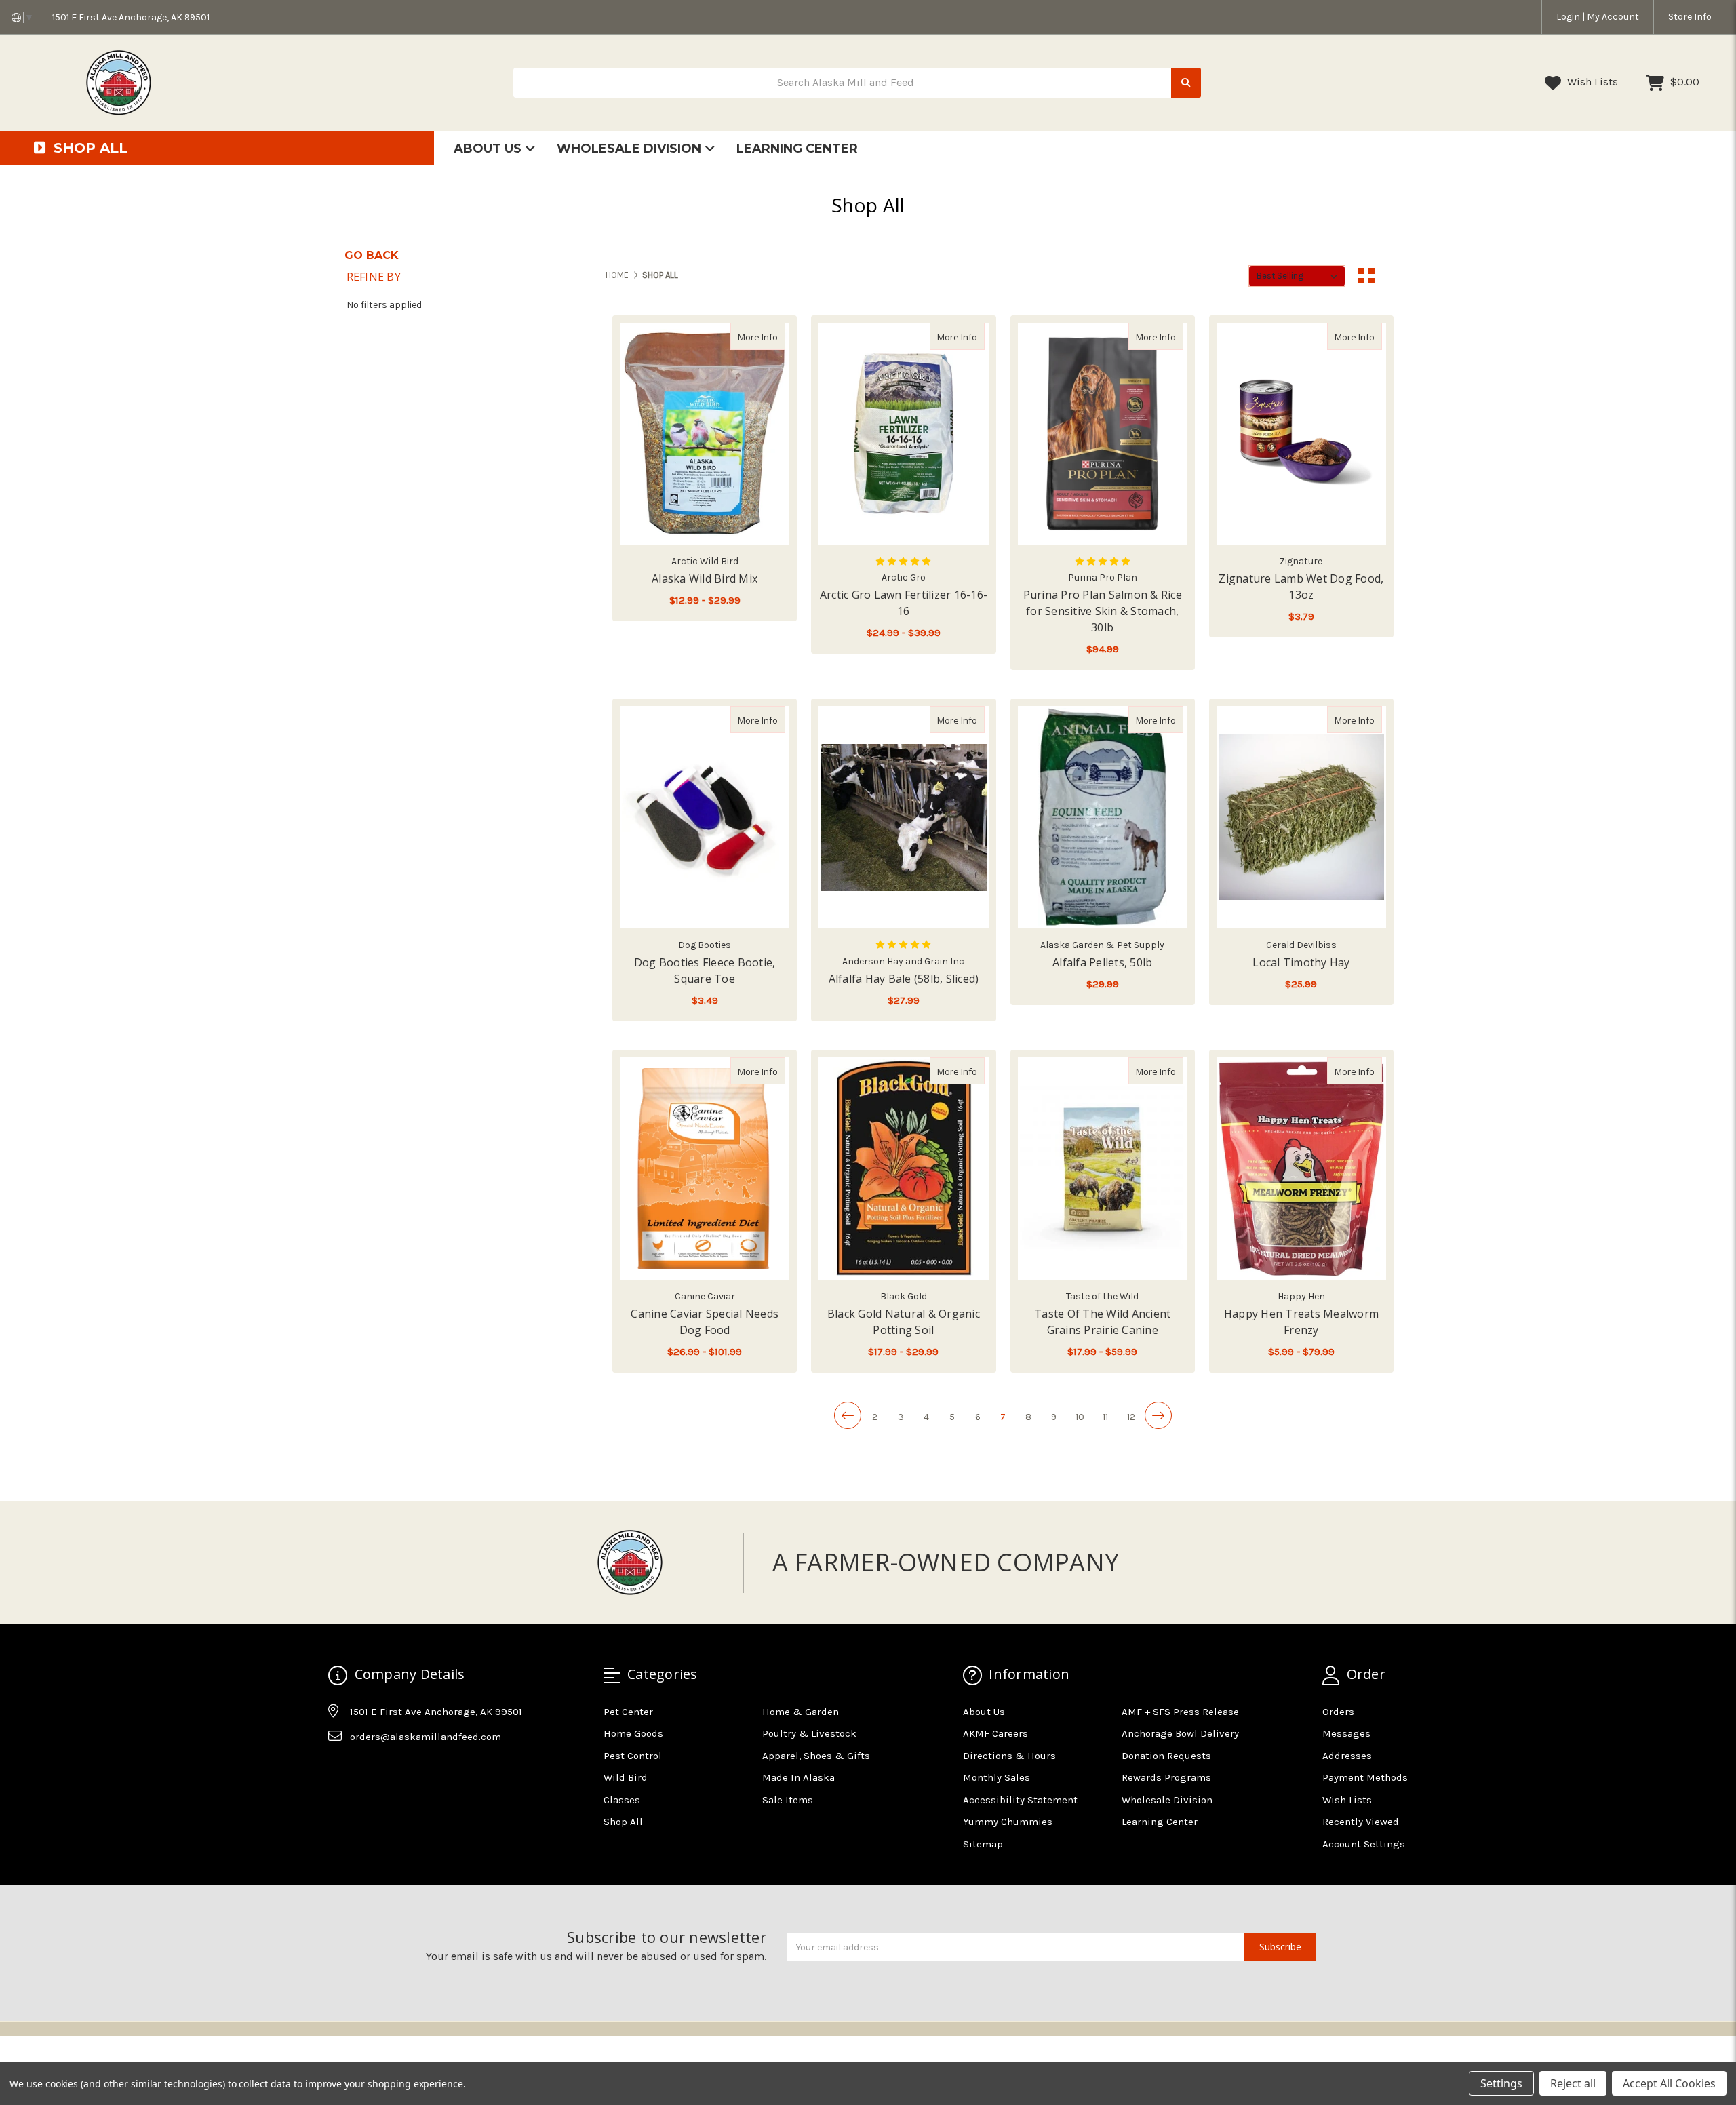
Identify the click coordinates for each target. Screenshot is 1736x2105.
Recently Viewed (1361, 1822)
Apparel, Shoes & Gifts (816, 1756)
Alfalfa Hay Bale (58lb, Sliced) (904, 979)
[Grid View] (1366, 276)
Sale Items (788, 1800)
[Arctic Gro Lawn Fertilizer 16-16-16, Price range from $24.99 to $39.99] (903, 434)
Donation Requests (1166, 1756)
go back (372, 255)
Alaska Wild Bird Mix (705, 578)
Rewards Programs (1166, 1777)
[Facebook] (338, 1771)
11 (1105, 1417)
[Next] (1158, 1415)
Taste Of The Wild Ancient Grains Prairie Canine (1102, 1322)
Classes (622, 1800)
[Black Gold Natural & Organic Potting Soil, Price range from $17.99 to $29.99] (903, 1168)
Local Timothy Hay (1301, 962)
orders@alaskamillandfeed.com (426, 1737)
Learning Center (797, 149)
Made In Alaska (798, 1777)
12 (1131, 1417)
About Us (489, 149)
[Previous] (848, 1415)
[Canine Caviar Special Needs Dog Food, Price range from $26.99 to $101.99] (705, 1168)
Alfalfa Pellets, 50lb (1102, 962)
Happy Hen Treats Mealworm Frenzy (1301, 1322)
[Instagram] (364, 1771)
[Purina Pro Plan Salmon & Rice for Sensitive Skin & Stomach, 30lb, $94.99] (1103, 434)
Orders (1338, 1712)
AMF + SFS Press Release (1180, 1712)
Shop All (623, 1822)
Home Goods (633, 1733)
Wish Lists (1591, 82)
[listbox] (1297, 276)
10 (1080, 1417)
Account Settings (1364, 1844)
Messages (1346, 1733)
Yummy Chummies (1008, 1822)
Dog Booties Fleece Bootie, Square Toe (705, 970)
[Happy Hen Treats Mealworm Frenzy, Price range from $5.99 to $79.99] (1301, 1168)
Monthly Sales (997, 1777)
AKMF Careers (995, 1733)
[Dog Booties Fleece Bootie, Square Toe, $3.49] (705, 817)
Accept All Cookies (1669, 2083)
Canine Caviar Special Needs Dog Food (705, 1322)
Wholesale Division (631, 149)
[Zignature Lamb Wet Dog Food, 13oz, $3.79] (1301, 434)
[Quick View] (771, 336)
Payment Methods (1365, 1777)
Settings (1501, 2083)
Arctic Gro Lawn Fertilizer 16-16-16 (904, 603)
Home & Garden (801, 1712)
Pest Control (633, 1756)
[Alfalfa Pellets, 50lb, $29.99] (1103, 817)
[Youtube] (391, 1771)
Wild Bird (626, 1777)
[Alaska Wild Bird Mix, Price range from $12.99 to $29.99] (705, 434)
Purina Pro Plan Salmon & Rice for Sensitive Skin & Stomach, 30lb (1103, 611)
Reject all (1573, 2083)
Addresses (1347, 1756)
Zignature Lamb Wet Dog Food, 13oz (1301, 587)
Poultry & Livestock (809, 1733)
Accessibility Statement (1020, 1800)
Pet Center (628, 1712)
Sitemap (983, 1844)
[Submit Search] (1186, 83)
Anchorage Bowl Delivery (1180, 1733)
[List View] (1392, 276)
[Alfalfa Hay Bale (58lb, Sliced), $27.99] (903, 817)
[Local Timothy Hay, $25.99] (1301, 817)
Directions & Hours (1009, 1756)
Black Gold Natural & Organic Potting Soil (904, 1322)
